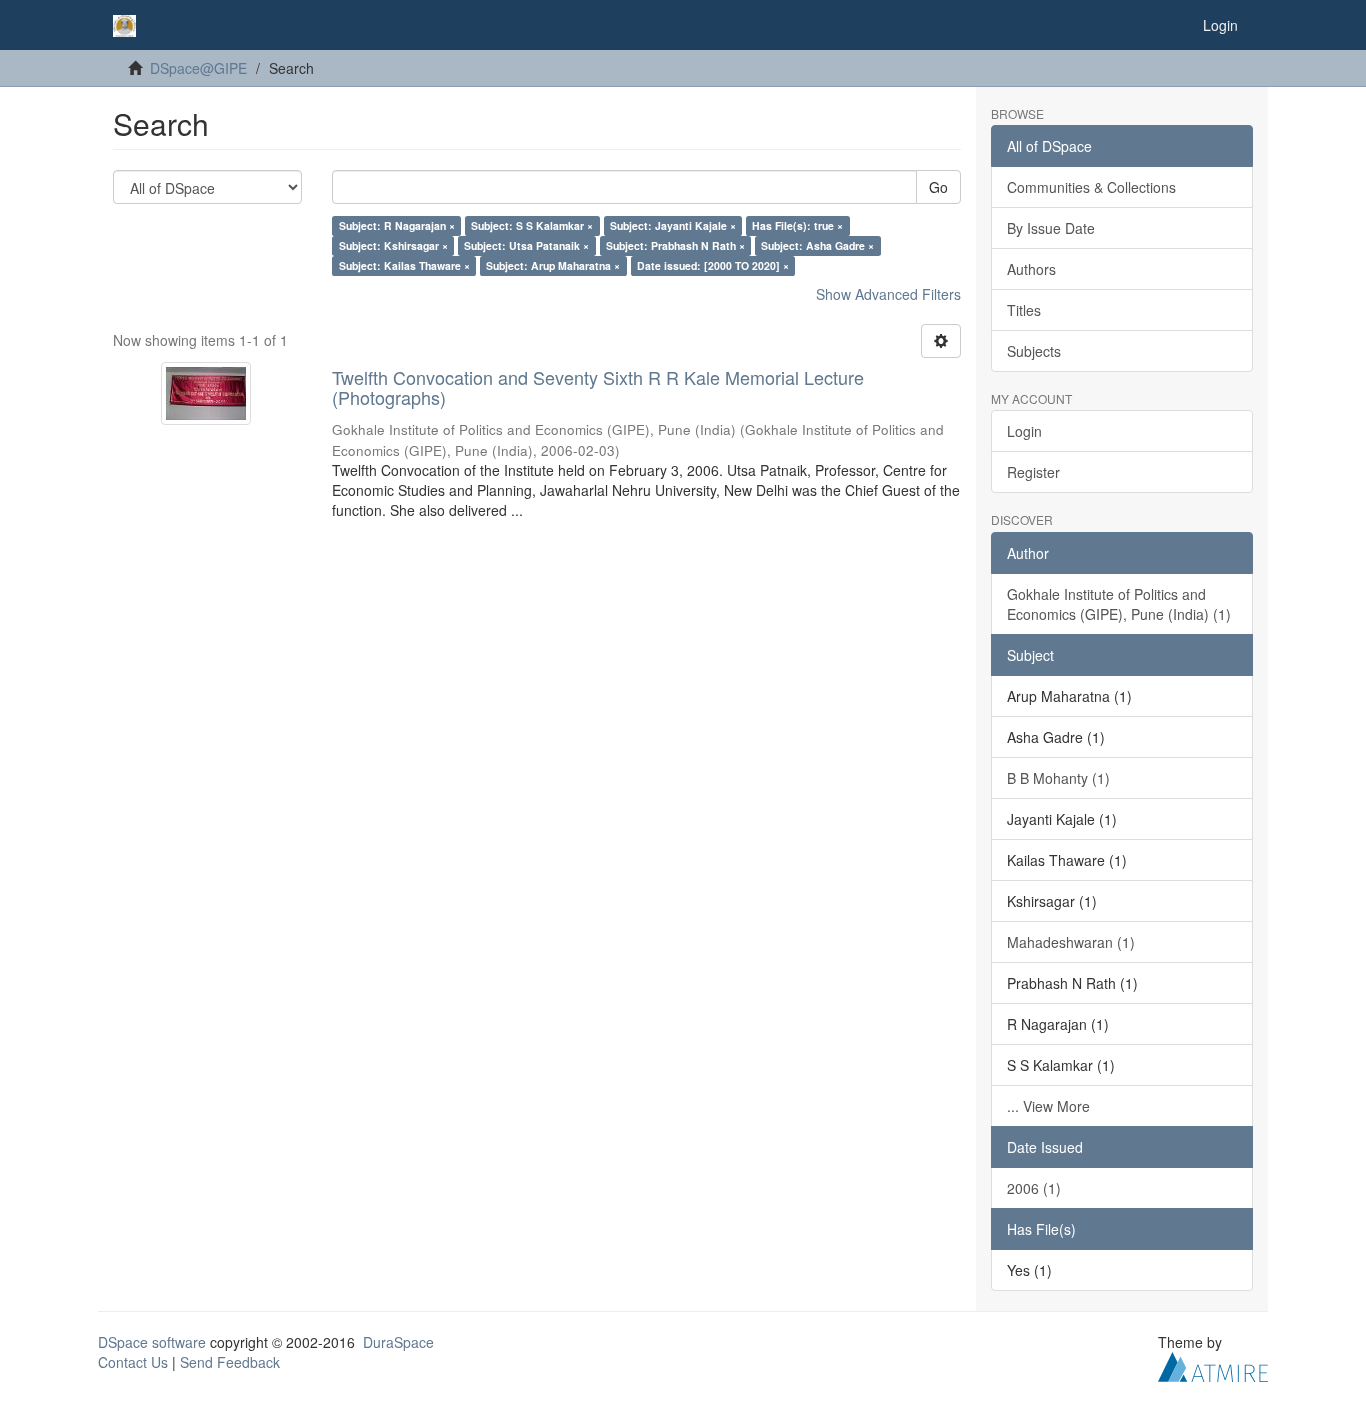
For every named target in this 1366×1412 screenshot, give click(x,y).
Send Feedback (230, 1362)
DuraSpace (398, 1342)
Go (938, 187)
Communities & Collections (1091, 187)
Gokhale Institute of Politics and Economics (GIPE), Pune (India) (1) (1119, 604)
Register (1033, 472)
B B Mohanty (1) (1058, 778)
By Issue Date (1051, 228)
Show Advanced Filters (888, 294)
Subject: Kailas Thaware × (404, 265)
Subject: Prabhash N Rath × (675, 245)
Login (1024, 431)
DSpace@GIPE (198, 68)
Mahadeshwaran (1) (1071, 942)
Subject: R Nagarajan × (397, 225)
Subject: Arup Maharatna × (553, 265)
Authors (1031, 269)
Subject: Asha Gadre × (817, 245)
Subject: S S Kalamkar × (532, 225)
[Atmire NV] (1213, 1364)
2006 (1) (1034, 1188)
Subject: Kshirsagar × (393, 245)
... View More (1048, 1106)
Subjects (1034, 351)
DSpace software (152, 1342)
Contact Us (133, 1362)
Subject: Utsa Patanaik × (526, 245)
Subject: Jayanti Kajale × (673, 225)
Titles (1024, 310)
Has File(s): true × (797, 225)
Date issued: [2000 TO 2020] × (713, 265)
